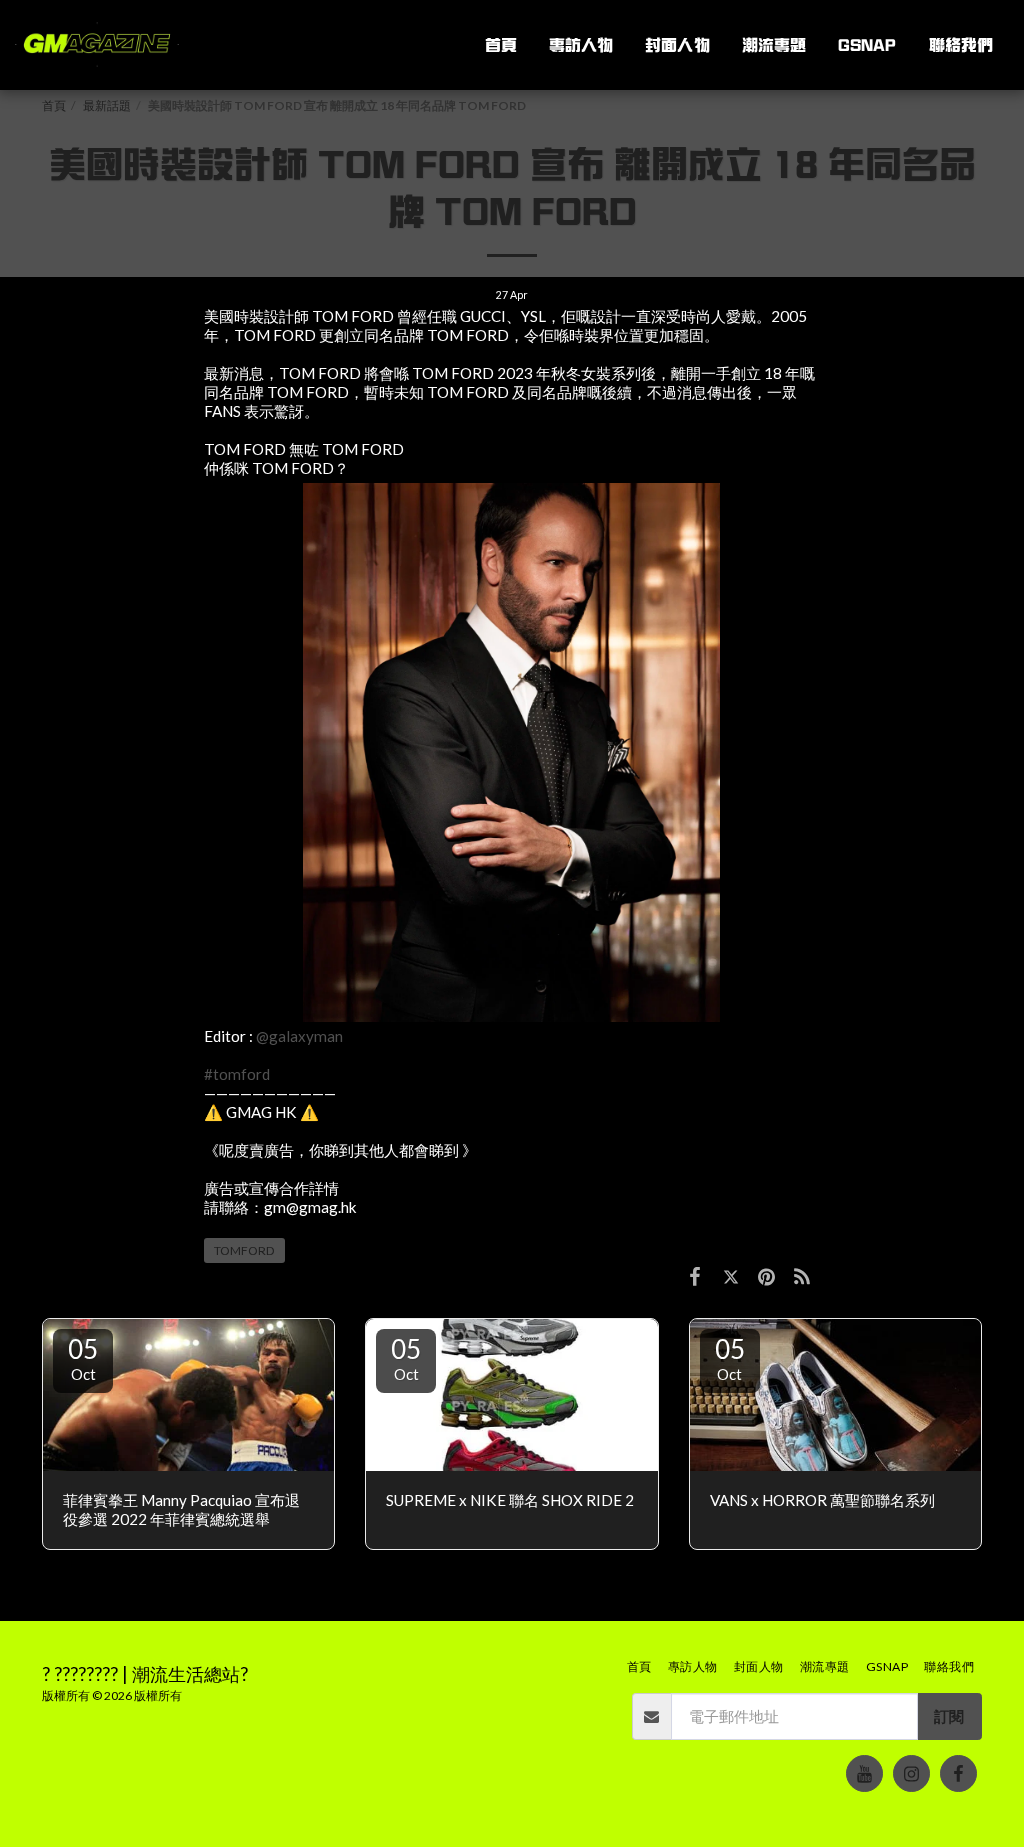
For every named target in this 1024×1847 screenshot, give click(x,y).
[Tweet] (731, 1275)
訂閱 (949, 1716)
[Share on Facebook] (695, 1275)
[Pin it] (767, 1275)
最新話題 (107, 105)
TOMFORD (244, 1250)
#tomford (237, 1074)
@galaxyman (299, 1036)
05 (83, 1358)
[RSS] (803, 1275)
